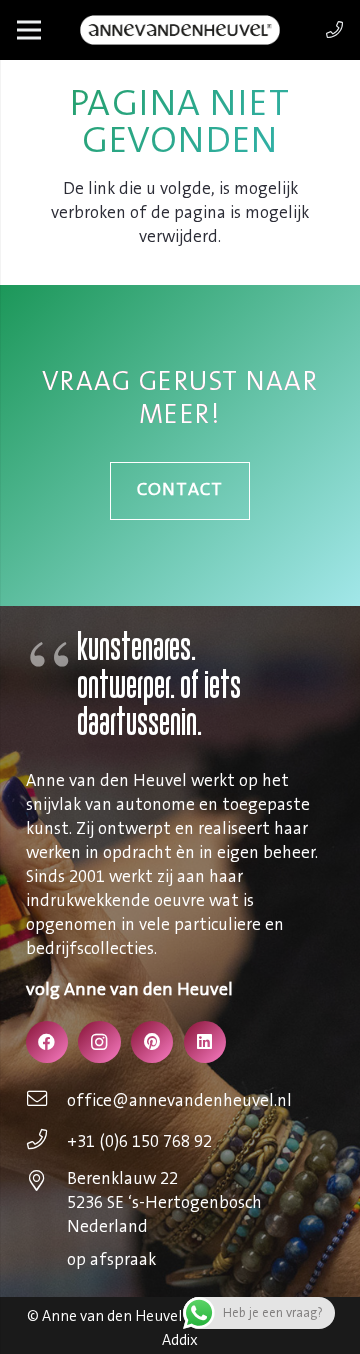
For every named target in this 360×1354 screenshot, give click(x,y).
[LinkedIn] (205, 1042)
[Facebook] (47, 1042)
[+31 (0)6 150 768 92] (47, 1142)
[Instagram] (99, 1042)
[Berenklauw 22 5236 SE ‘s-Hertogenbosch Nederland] (47, 1183)
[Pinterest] (152, 1042)
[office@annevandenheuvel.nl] (47, 1101)
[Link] (334, 29)
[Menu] (28, 30)
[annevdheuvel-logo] (179, 30)
